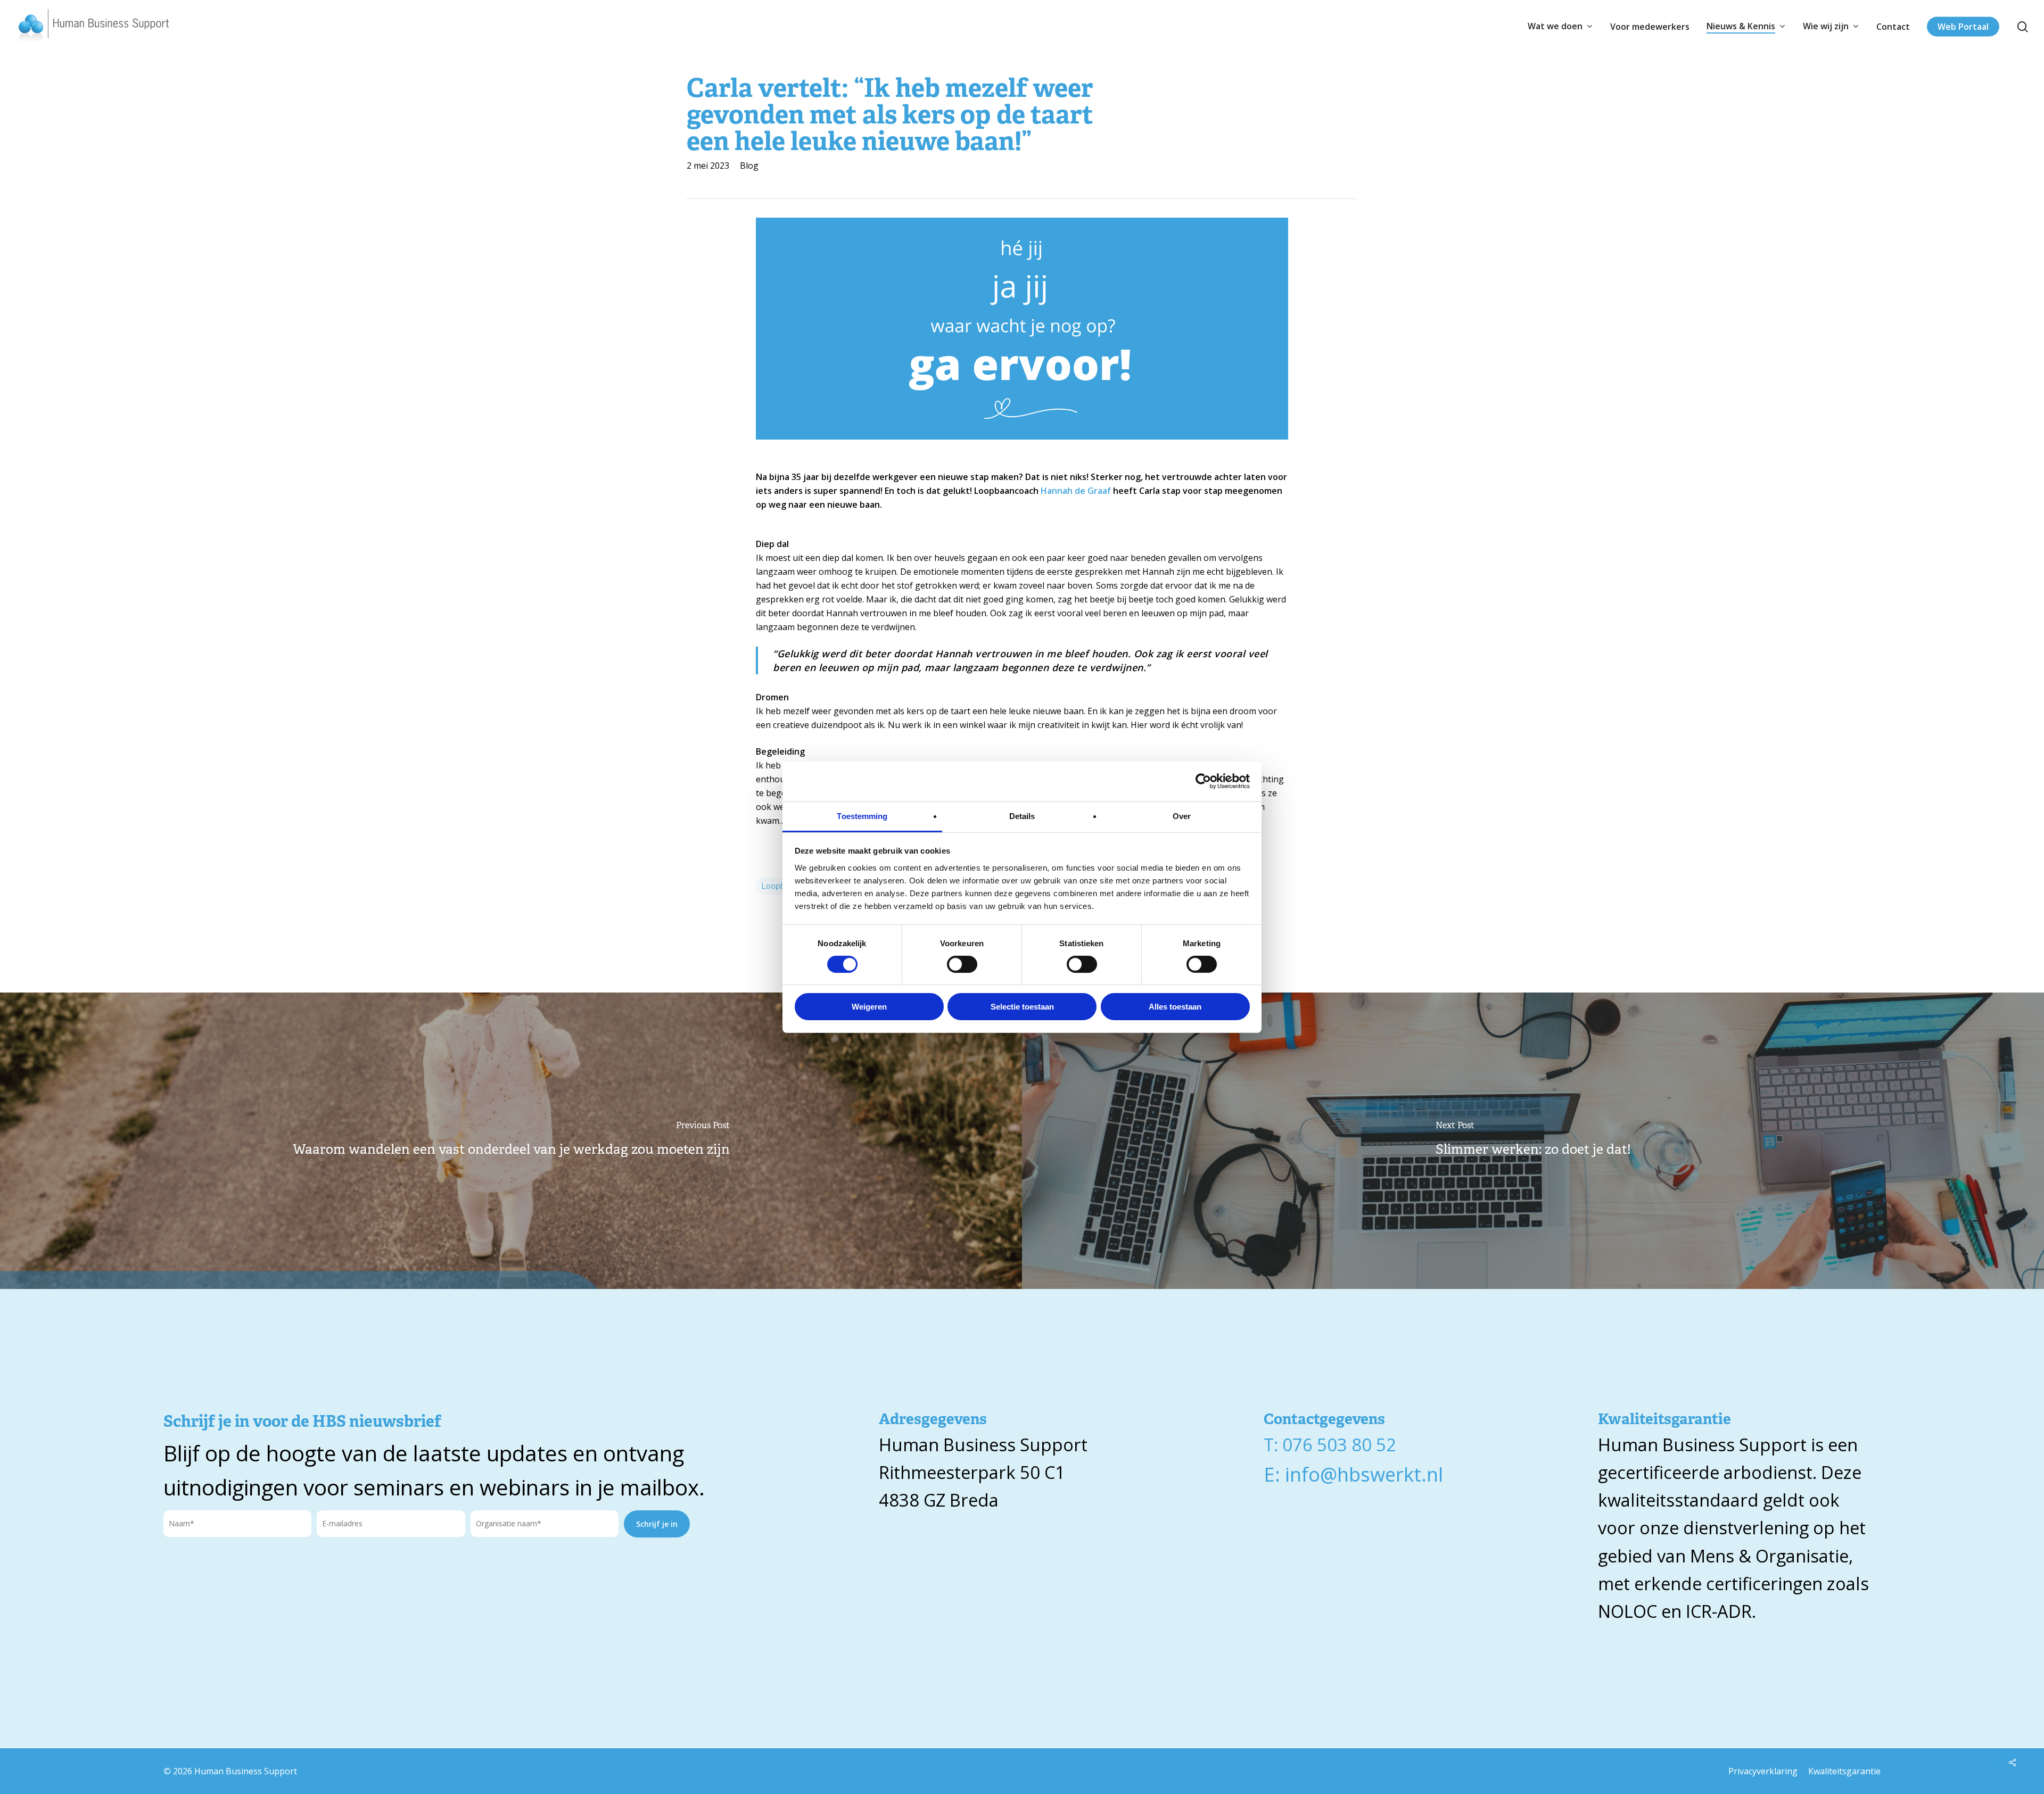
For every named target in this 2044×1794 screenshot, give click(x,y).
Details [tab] (1022, 816)
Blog (749, 166)
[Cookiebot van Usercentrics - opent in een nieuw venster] (1203, 781)
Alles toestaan (1175, 1007)
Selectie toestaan (1022, 1007)
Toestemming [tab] (862, 816)
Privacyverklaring (1763, 1771)
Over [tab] (1182, 816)
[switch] (962, 964)
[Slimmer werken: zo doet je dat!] (1533, 1141)
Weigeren (869, 1007)
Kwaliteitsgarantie (1844, 1771)
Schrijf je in (657, 1524)
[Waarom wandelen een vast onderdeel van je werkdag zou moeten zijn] (511, 1141)
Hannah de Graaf (1077, 491)
